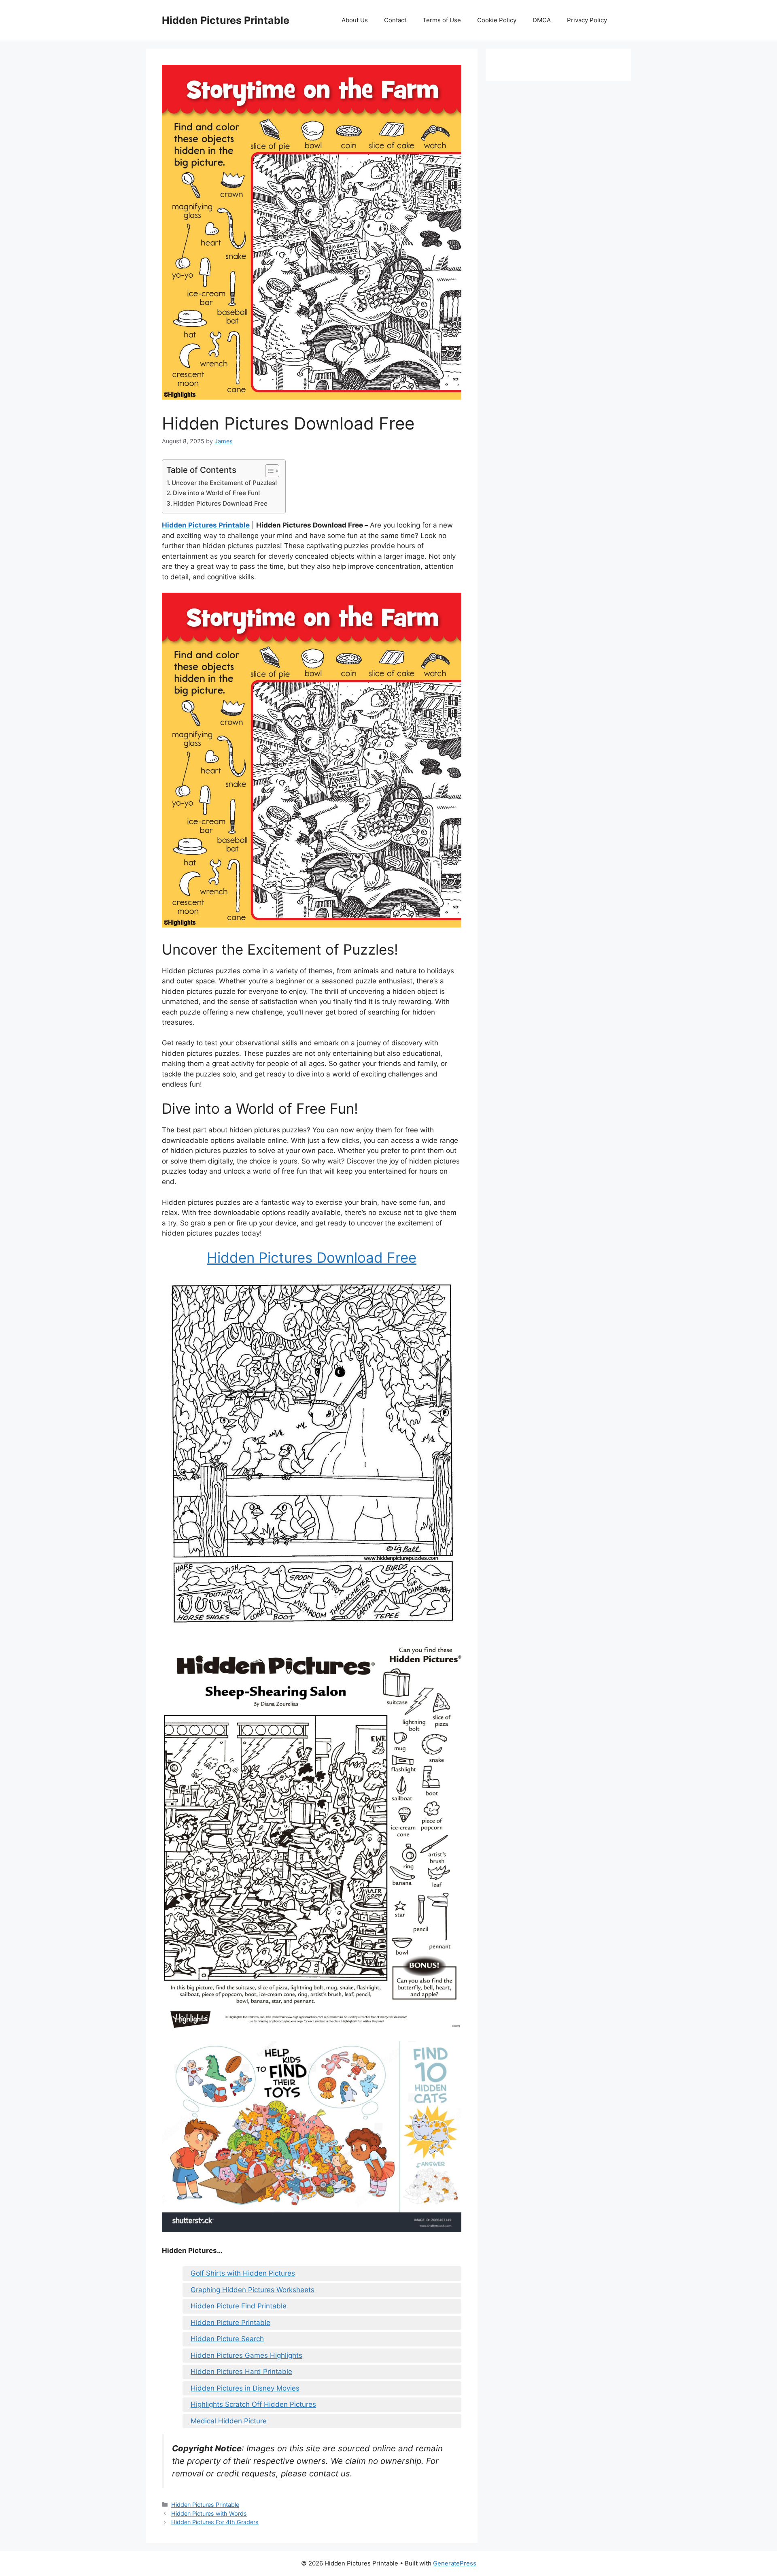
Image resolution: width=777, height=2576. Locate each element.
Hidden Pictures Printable (226, 20)
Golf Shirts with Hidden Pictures (243, 2273)
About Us (355, 20)
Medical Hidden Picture (229, 2421)
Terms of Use (442, 20)
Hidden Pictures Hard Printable (241, 2372)
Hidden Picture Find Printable (239, 2306)
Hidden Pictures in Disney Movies (245, 2388)
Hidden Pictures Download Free (220, 503)
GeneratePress (455, 2563)
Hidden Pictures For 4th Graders (215, 2522)
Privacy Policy (587, 20)
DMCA (542, 20)
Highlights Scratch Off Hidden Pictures (253, 2404)
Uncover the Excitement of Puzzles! (224, 483)
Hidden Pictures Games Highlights (246, 2355)
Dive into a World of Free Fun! (217, 493)
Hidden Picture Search (227, 2339)
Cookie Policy (497, 20)
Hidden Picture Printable (230, 2323)
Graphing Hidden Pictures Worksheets (253, 2290)
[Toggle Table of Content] (268, 471)
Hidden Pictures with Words (209, 2513)
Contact (395, 20)
